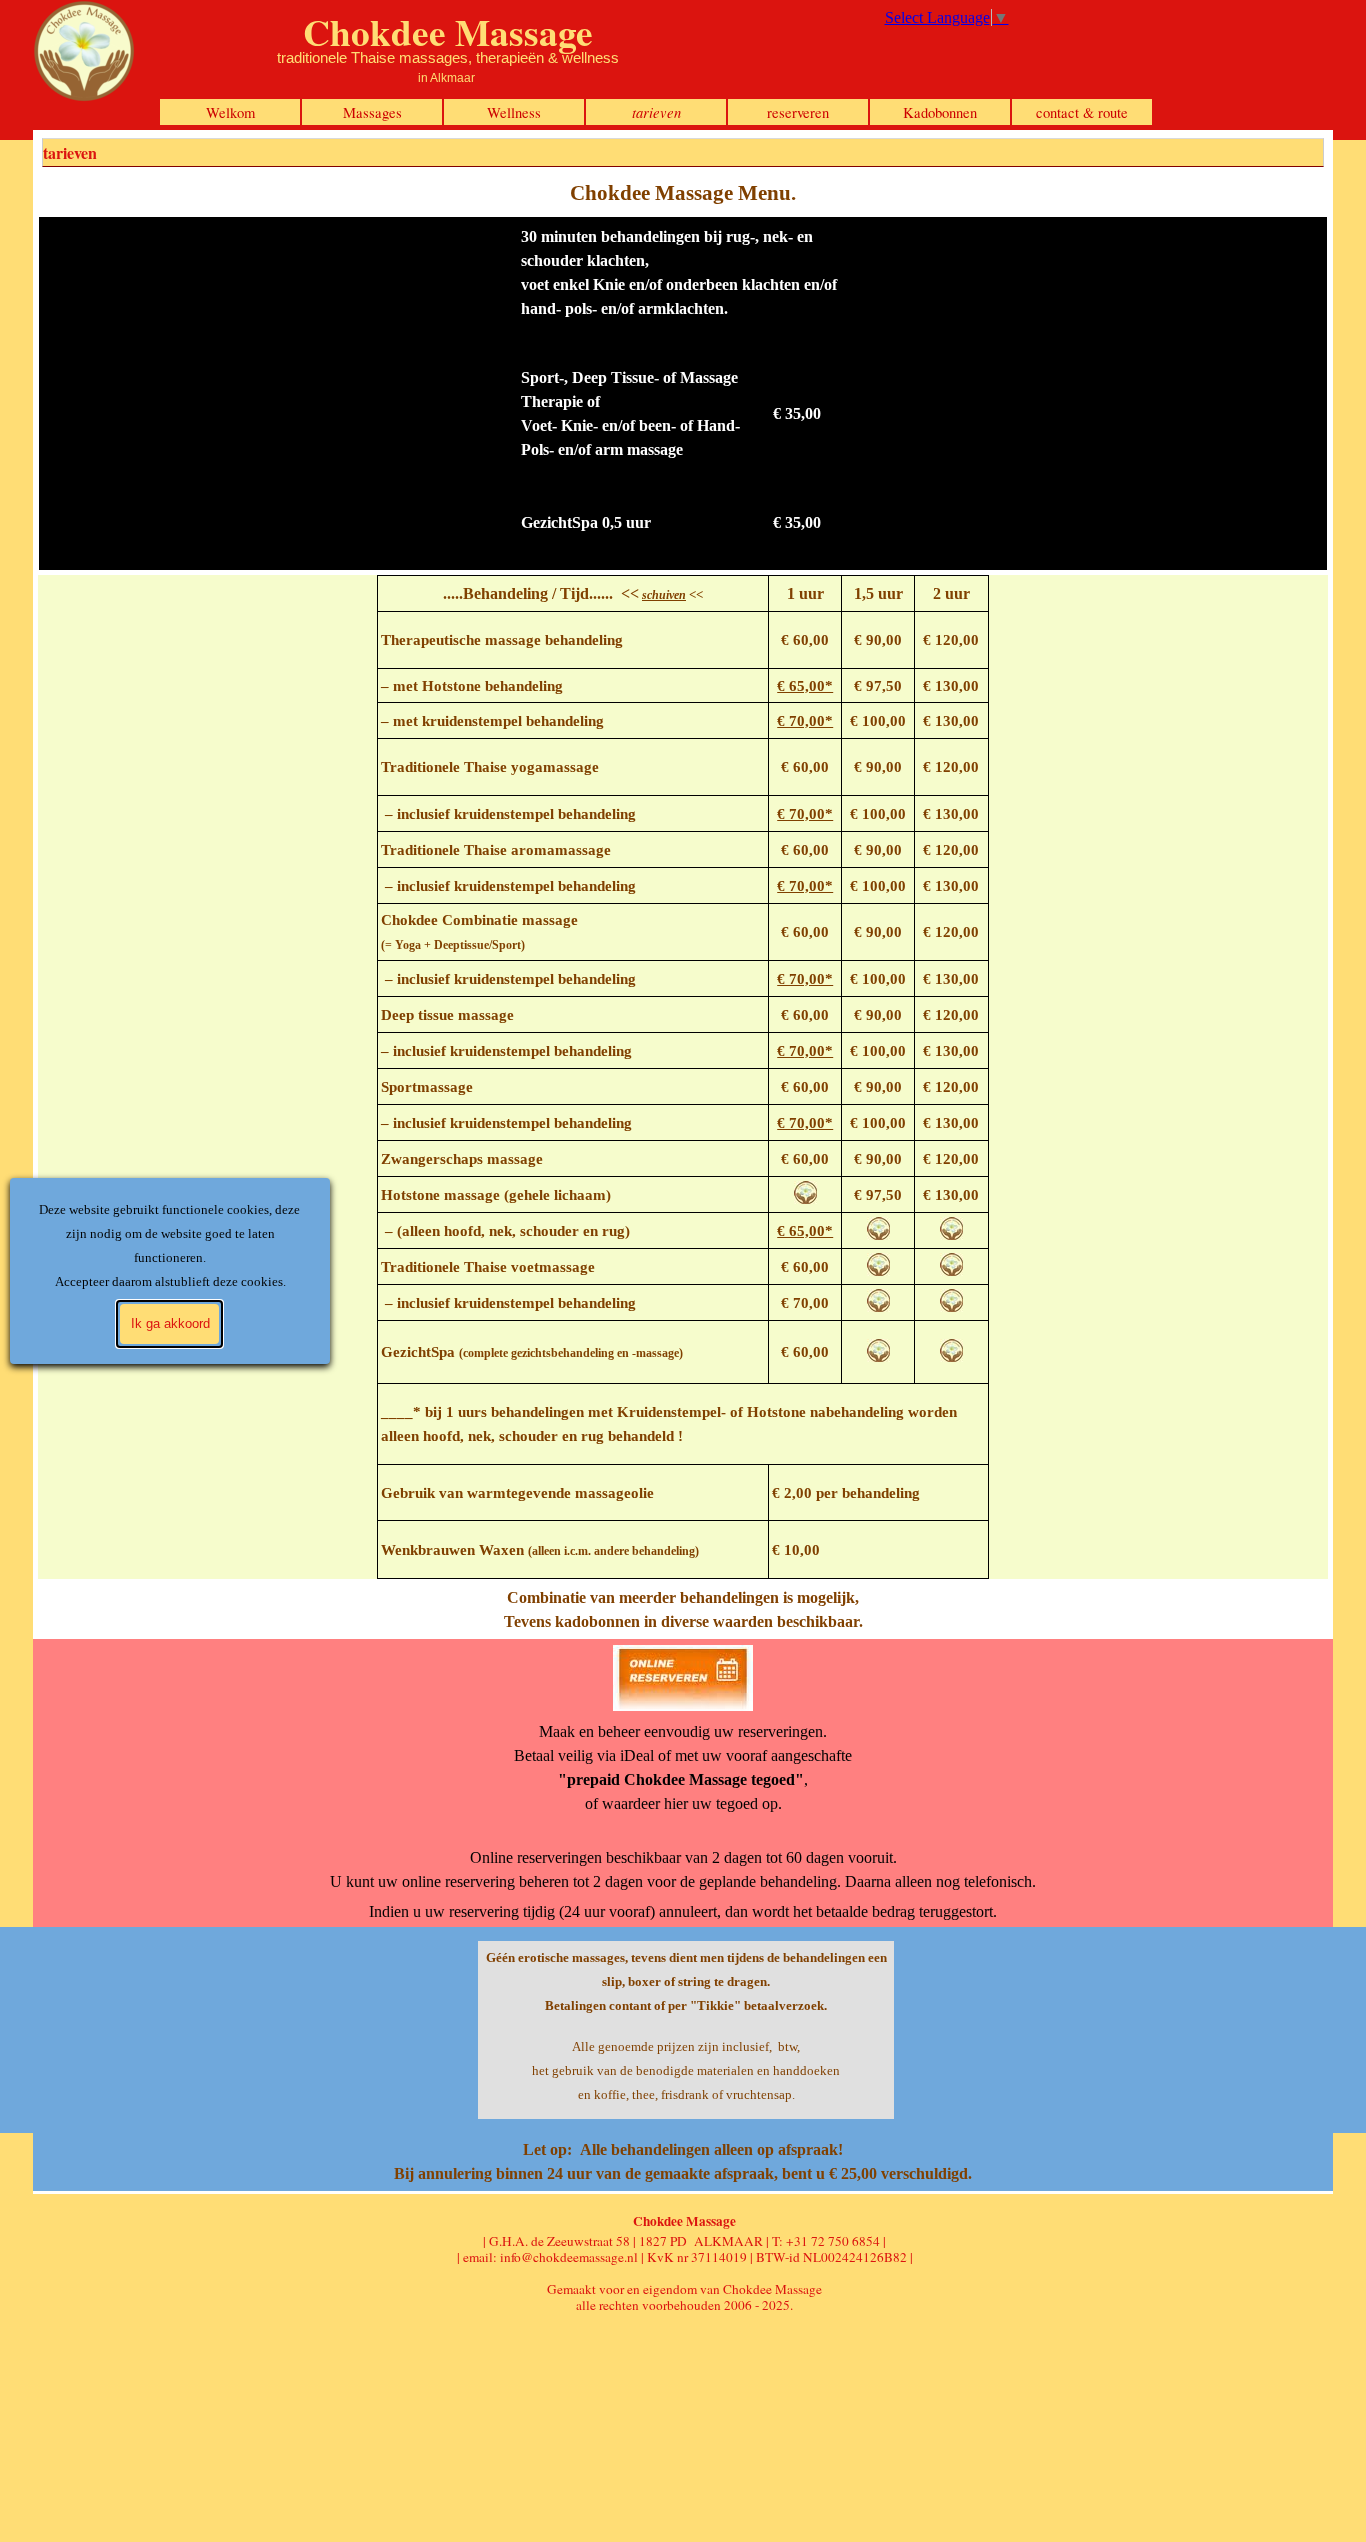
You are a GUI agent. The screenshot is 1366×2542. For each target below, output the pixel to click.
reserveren (798, 112)
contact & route (1082, 112)
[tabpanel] (683, 193)
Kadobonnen (940, 112)
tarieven (656, 112)
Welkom (230, 112)
